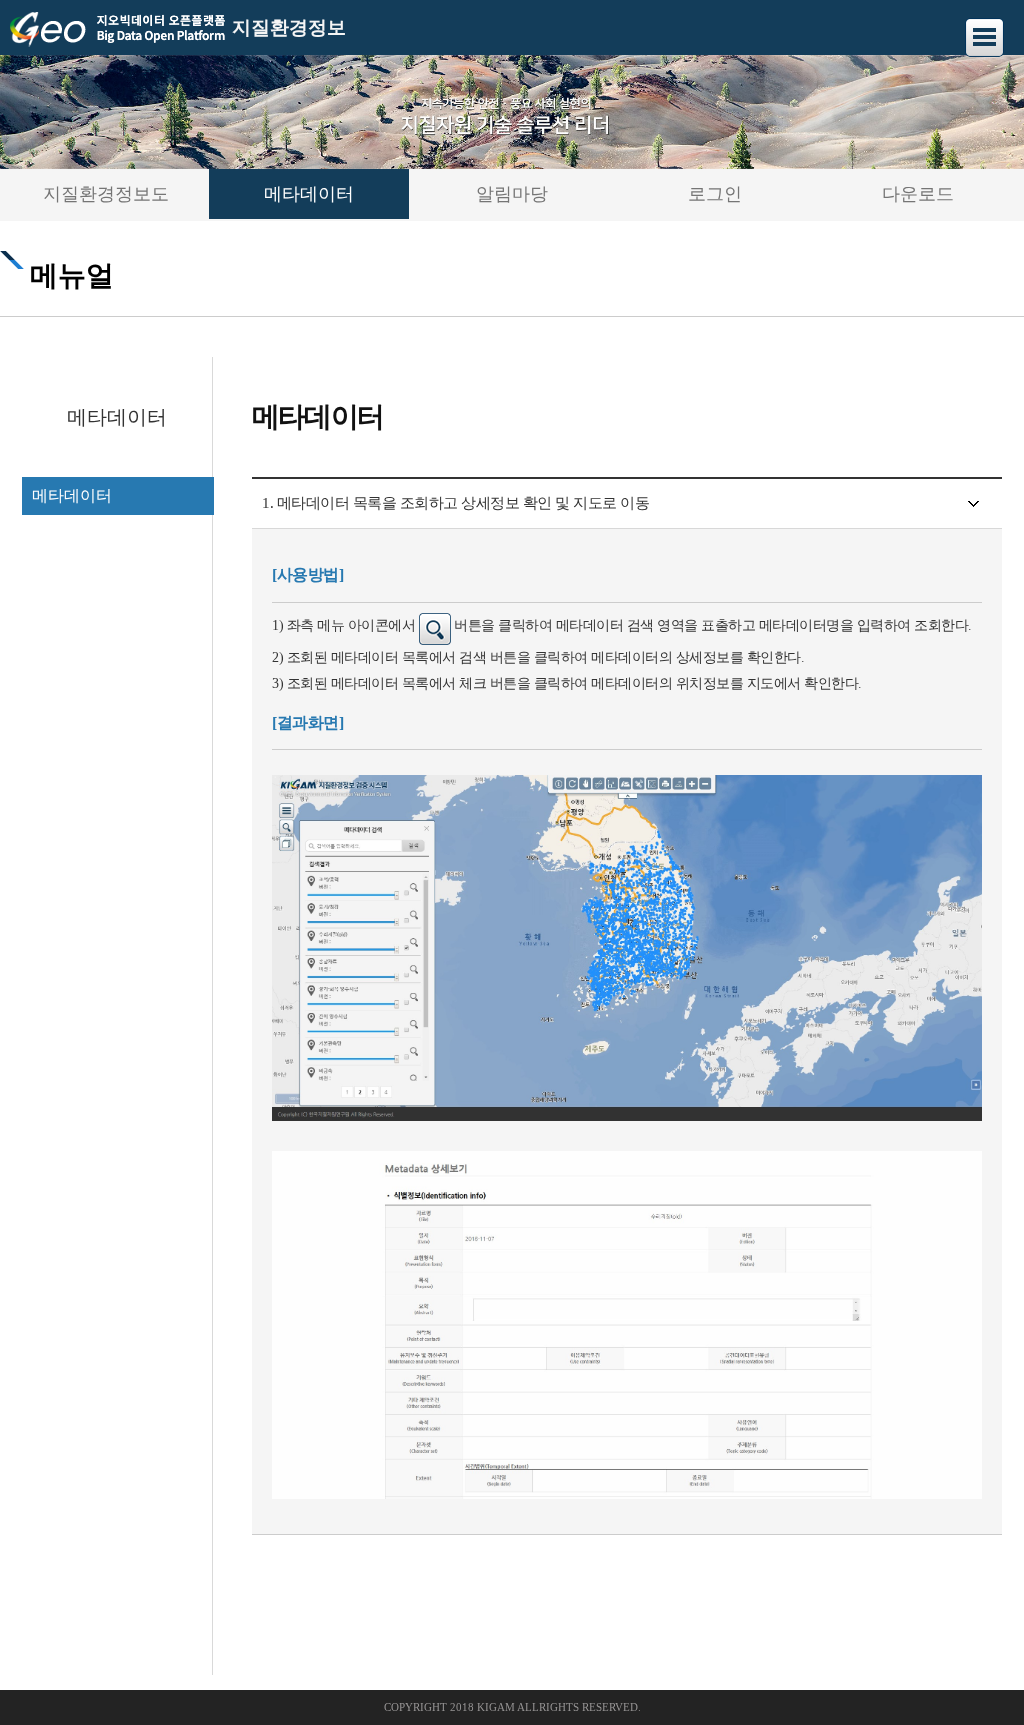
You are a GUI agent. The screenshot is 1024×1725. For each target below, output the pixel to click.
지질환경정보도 (106, 194)
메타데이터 (309, 194)
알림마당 (512, 194)
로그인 (715, 194)
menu (984, 37)
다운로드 (918, 194)
